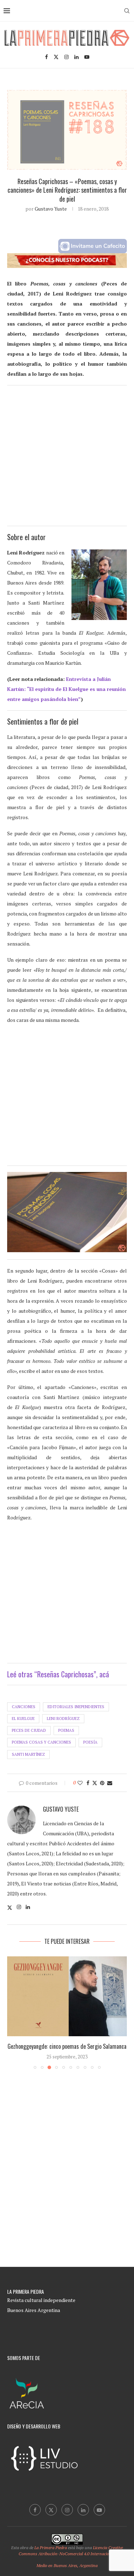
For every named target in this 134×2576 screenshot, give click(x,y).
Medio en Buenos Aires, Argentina (67, 2565)
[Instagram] (66, 57)
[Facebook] (46, 57)
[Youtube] (87, 57)
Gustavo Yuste (51, 209)
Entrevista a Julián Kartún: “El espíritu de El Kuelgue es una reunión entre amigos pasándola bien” (66, 689)
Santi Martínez (28, 1754)
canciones (24, 1707)
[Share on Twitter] (95, 1783)
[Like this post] (80, 1783)
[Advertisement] (67, 459)
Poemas (66, 1730)
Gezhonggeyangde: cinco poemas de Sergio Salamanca (67, 2046)
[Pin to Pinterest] (102, 1783)
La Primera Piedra (51, 2548)
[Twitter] (56, 57)
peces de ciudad (29, 1730)
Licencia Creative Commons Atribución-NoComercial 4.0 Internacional (71, 2551)
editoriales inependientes (76, 1707)
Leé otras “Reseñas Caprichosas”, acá (58, 1674)
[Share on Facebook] (88, 1783)
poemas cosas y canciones (41, 1742)
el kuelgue (23, 1719)
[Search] (127, 11)
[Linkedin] (76, 57)
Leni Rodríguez (63, 1719)
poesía (90, 1742)
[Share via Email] (110, 1783)
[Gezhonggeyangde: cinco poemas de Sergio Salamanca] (67, 1996)
